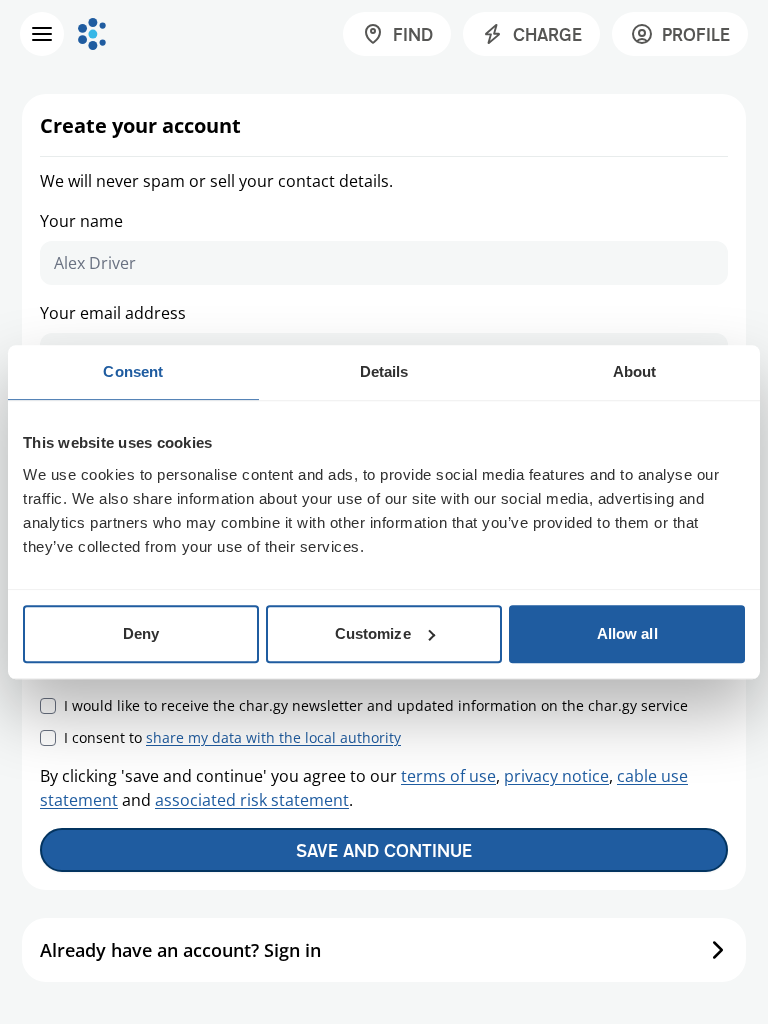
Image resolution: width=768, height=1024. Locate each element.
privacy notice (556, 776)
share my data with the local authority (273, 737)
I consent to (232, 737)
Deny (141, 633)
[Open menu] (42, 34)
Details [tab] (384, 371)
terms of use (448, 776)
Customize (373, 633)
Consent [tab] (133, 371)
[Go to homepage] (92, 34)
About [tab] (635, 371)
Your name (81, 221)
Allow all (627, 633)
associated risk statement (252, 800)
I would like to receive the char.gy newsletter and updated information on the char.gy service (376, 705)
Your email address (113, 313)
